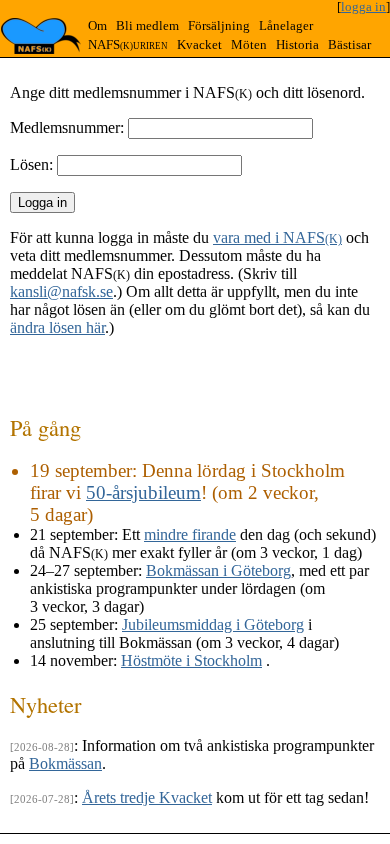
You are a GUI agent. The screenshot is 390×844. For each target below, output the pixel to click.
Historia (297, 45)
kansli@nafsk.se (61, 291)
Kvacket (199, 45)
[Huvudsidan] (41, 36)
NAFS (128, 45)
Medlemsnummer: (67, 127)
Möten (249, 45)
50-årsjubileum (143, 492)
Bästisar (349, 45)
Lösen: (31, 164)
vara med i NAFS (277, 237)
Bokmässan (65, 763)
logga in (363, 7)
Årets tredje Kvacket (147, 797)
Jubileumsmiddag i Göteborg (213, 624)
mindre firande (190, 534)
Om (97, 26)
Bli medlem (147, 26)
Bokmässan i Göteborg (218, 570)
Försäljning (219, 26)
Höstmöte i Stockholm (191, 660)
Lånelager (286, 26)
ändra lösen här (57, 327)
